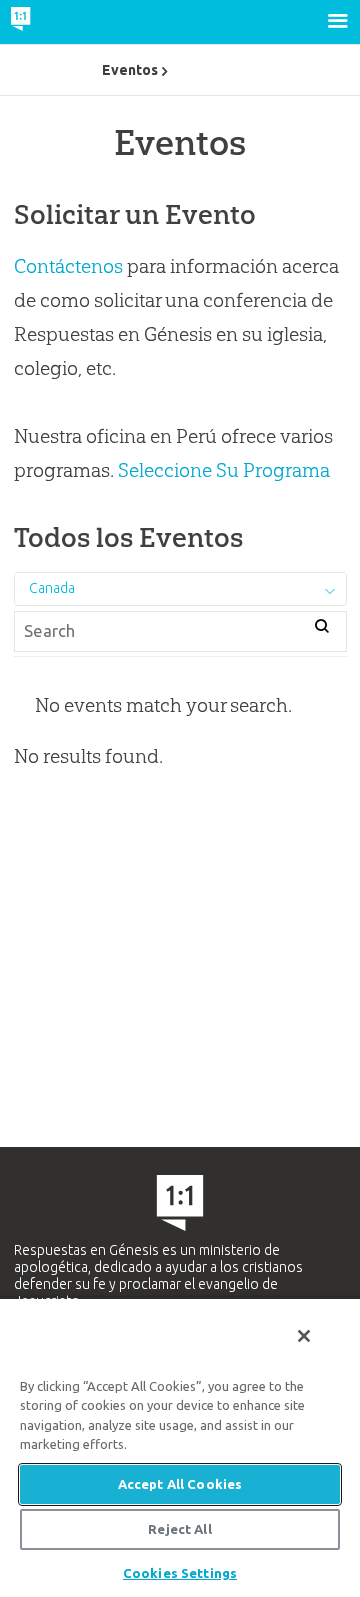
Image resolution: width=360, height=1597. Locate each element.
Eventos (130, 70)
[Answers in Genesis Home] (62, 22)
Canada (52, 588)
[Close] (304, 1336)
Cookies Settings (180, 1573)
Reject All (179, 1529)
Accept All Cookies (180, 1484)
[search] (322, 628)
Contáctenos (68, 266)
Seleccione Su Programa (224, 470)
